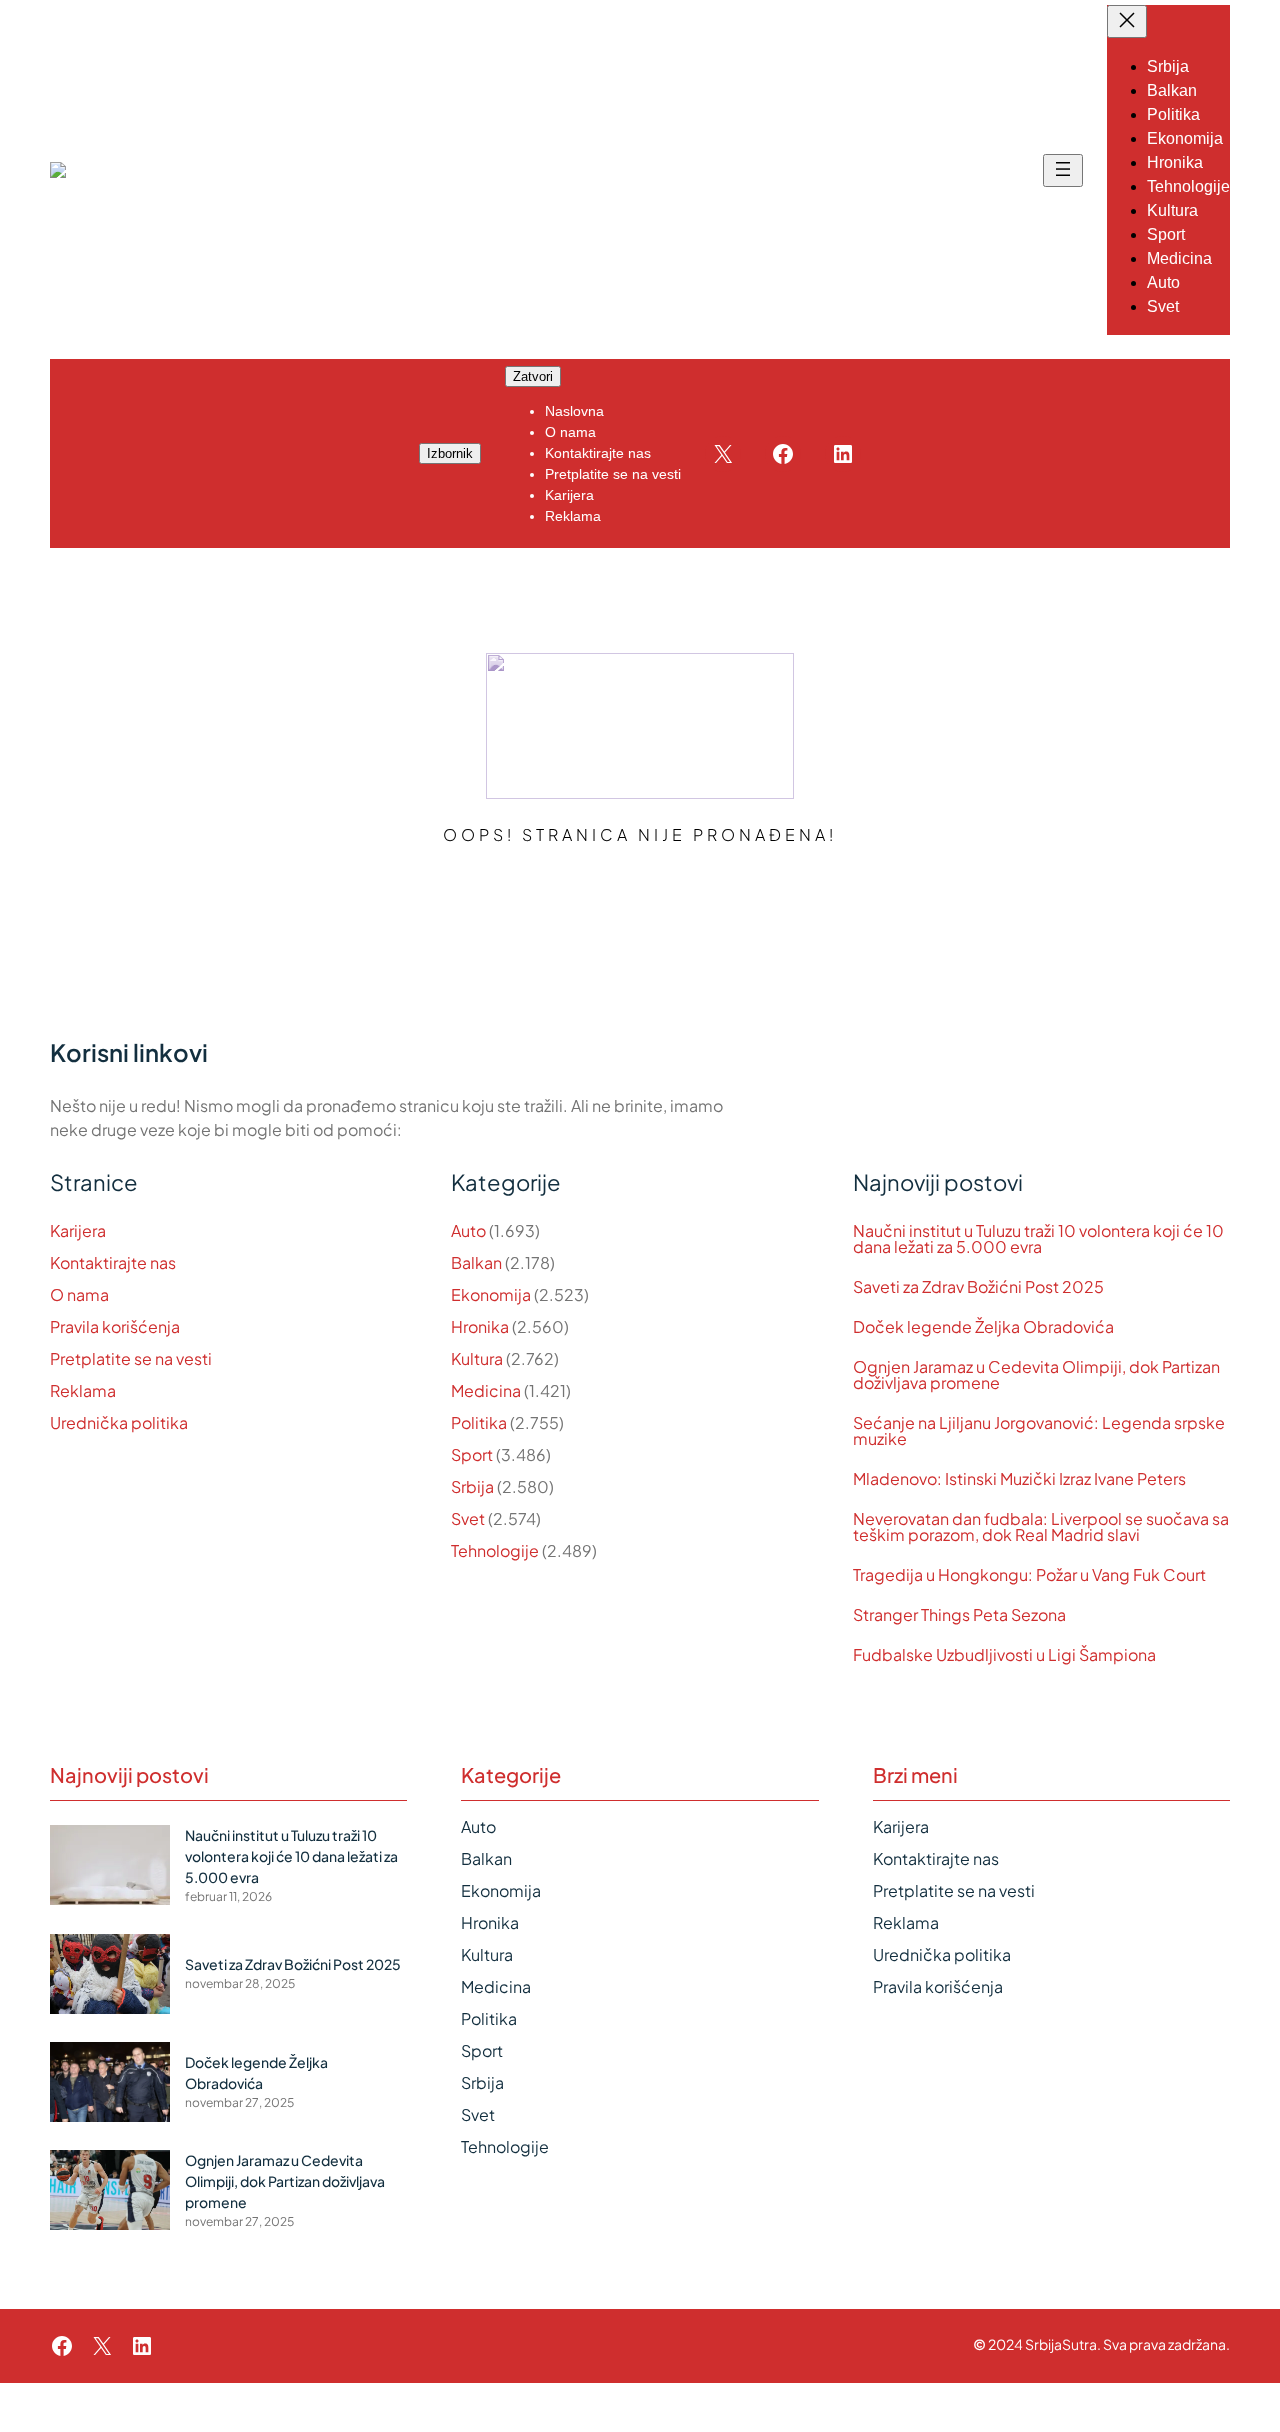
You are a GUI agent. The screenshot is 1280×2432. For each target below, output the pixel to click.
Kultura (477, 1358)
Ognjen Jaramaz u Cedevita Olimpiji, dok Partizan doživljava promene (1036, 1375)
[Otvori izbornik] (1063, 170)
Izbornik (450, 453)
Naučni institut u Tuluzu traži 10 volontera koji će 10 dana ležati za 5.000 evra (1038, 1239)
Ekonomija (491, 1294)
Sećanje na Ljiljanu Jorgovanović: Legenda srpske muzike (1039, 1431)
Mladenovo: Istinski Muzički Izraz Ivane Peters (1019, 1479)
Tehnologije (495, 1550)
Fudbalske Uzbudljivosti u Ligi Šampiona (1004, 1655)
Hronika (480, 1326)
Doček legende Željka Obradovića (983, 1327)
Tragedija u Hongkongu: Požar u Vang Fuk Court (1029, 1575)
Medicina (486, 1390)
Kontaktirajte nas (113, 1262)
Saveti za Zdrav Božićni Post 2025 (978, 1287)
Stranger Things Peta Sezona (959, 1615)
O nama (79, 1294)
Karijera (78, 1230)
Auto (468, 1230)
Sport (472, 1454)
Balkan (476, 1262)
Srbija (472, 1486)
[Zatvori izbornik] (1127, 21)
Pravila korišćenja (115, 1326)
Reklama (83, 1390)
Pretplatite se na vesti (131, 1358)
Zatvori (533, 376)
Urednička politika (119, 1422)
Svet (468, 1518)
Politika (479, 1422)
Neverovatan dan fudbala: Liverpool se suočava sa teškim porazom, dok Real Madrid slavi (1041, 1527)
